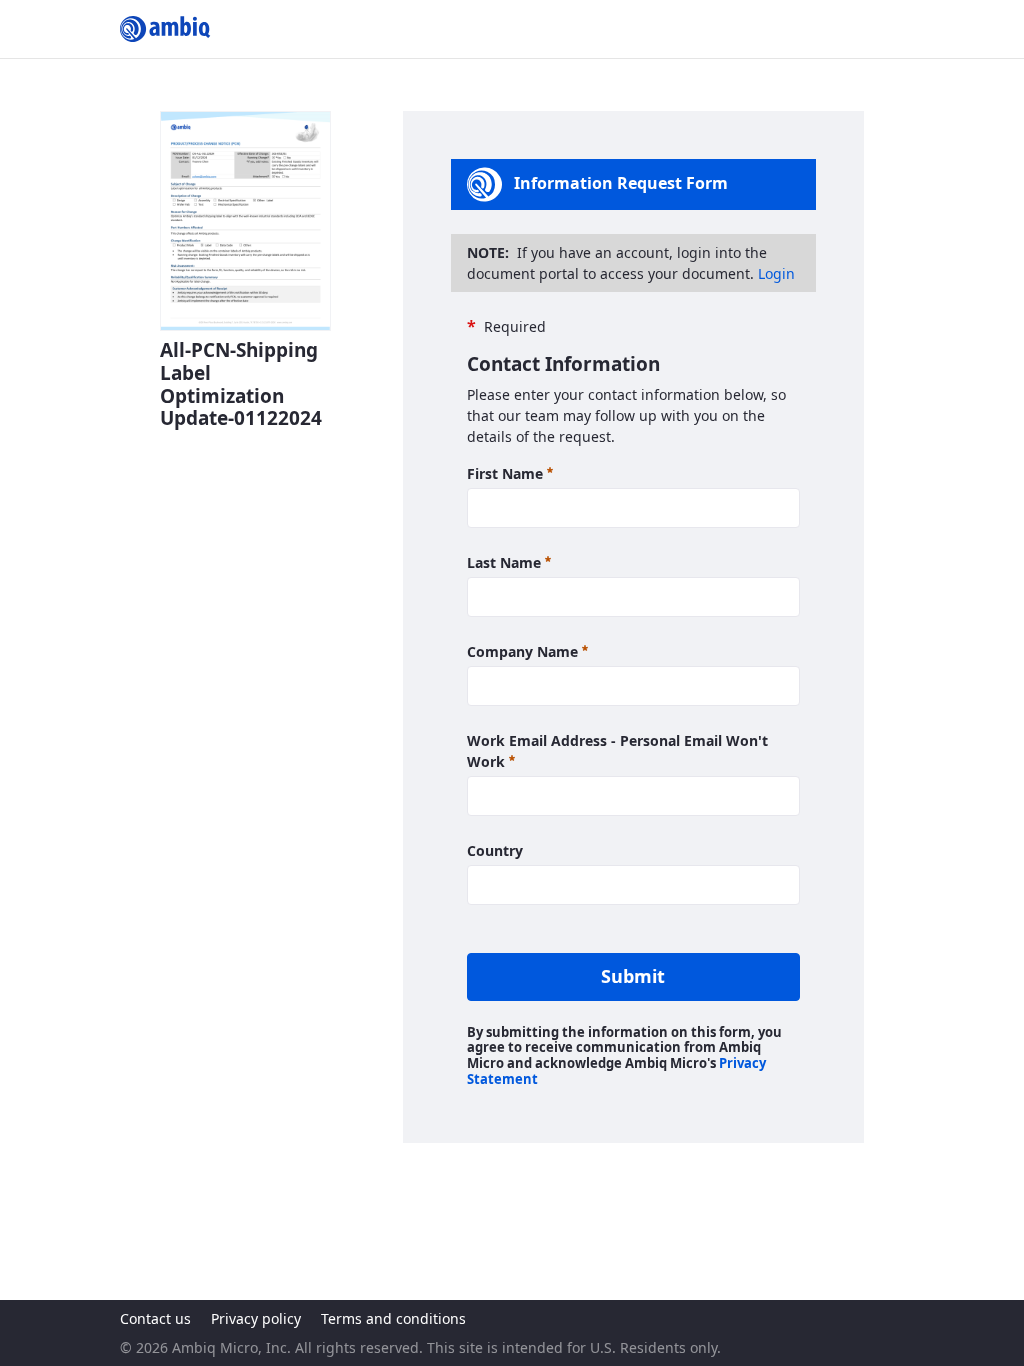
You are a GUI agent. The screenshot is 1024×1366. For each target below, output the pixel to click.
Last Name (509, 562)
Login (776, 273)
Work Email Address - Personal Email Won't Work (617, 751)
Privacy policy (256, 1318)
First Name (510, 473)
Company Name (527, 651)
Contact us (155, 1318)
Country (495, 850)
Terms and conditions (393, 1318)
